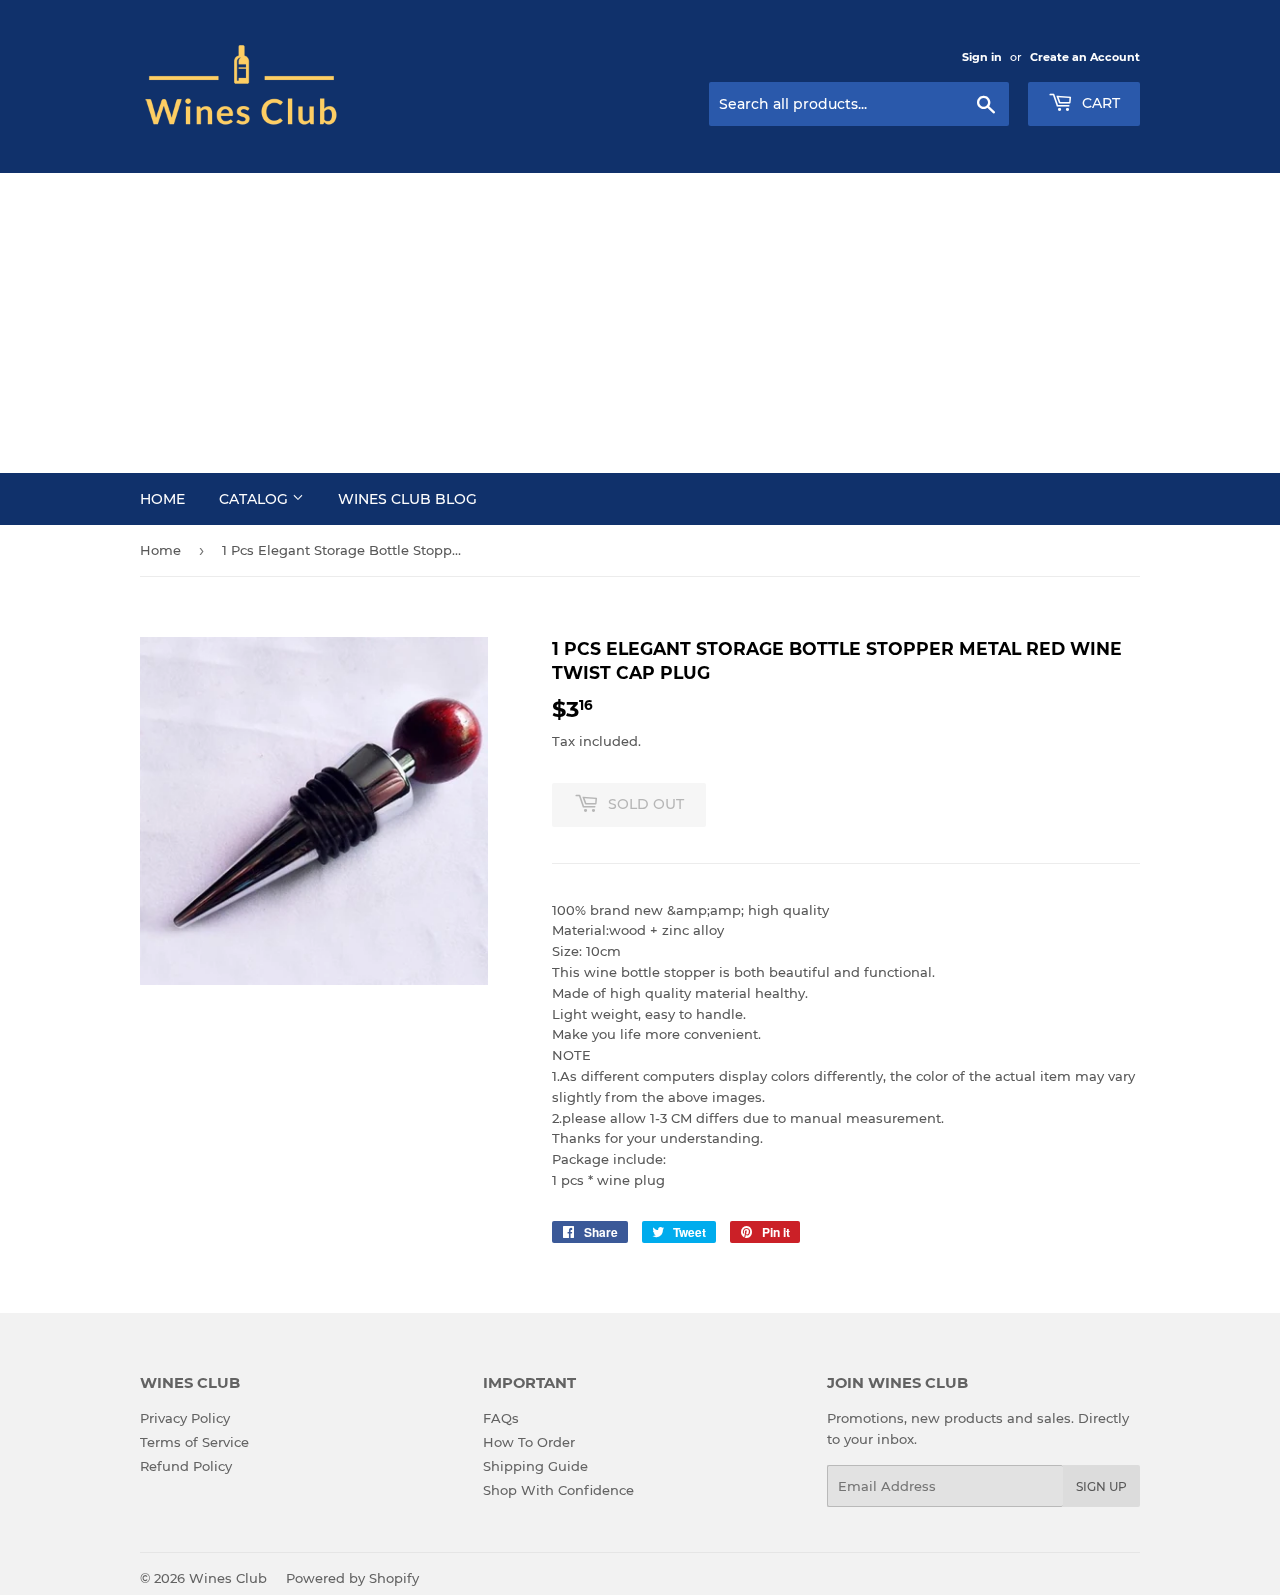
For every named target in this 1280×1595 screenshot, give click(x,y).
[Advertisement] (640, 323)
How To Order (529, 1442)
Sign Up (1101, 1486)
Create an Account (1085, 57)
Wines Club (228, 1578)
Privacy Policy (185, 1418)
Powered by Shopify (352, 1578)
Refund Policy (186, 1466)
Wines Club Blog (407, 499)
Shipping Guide (535, 1466)
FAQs (501, 1418)
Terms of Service (194, 1442)
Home (162, 499)
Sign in (982, 57)
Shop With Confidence (558, 1490)
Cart (1099, 103)
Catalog (255, 499)
